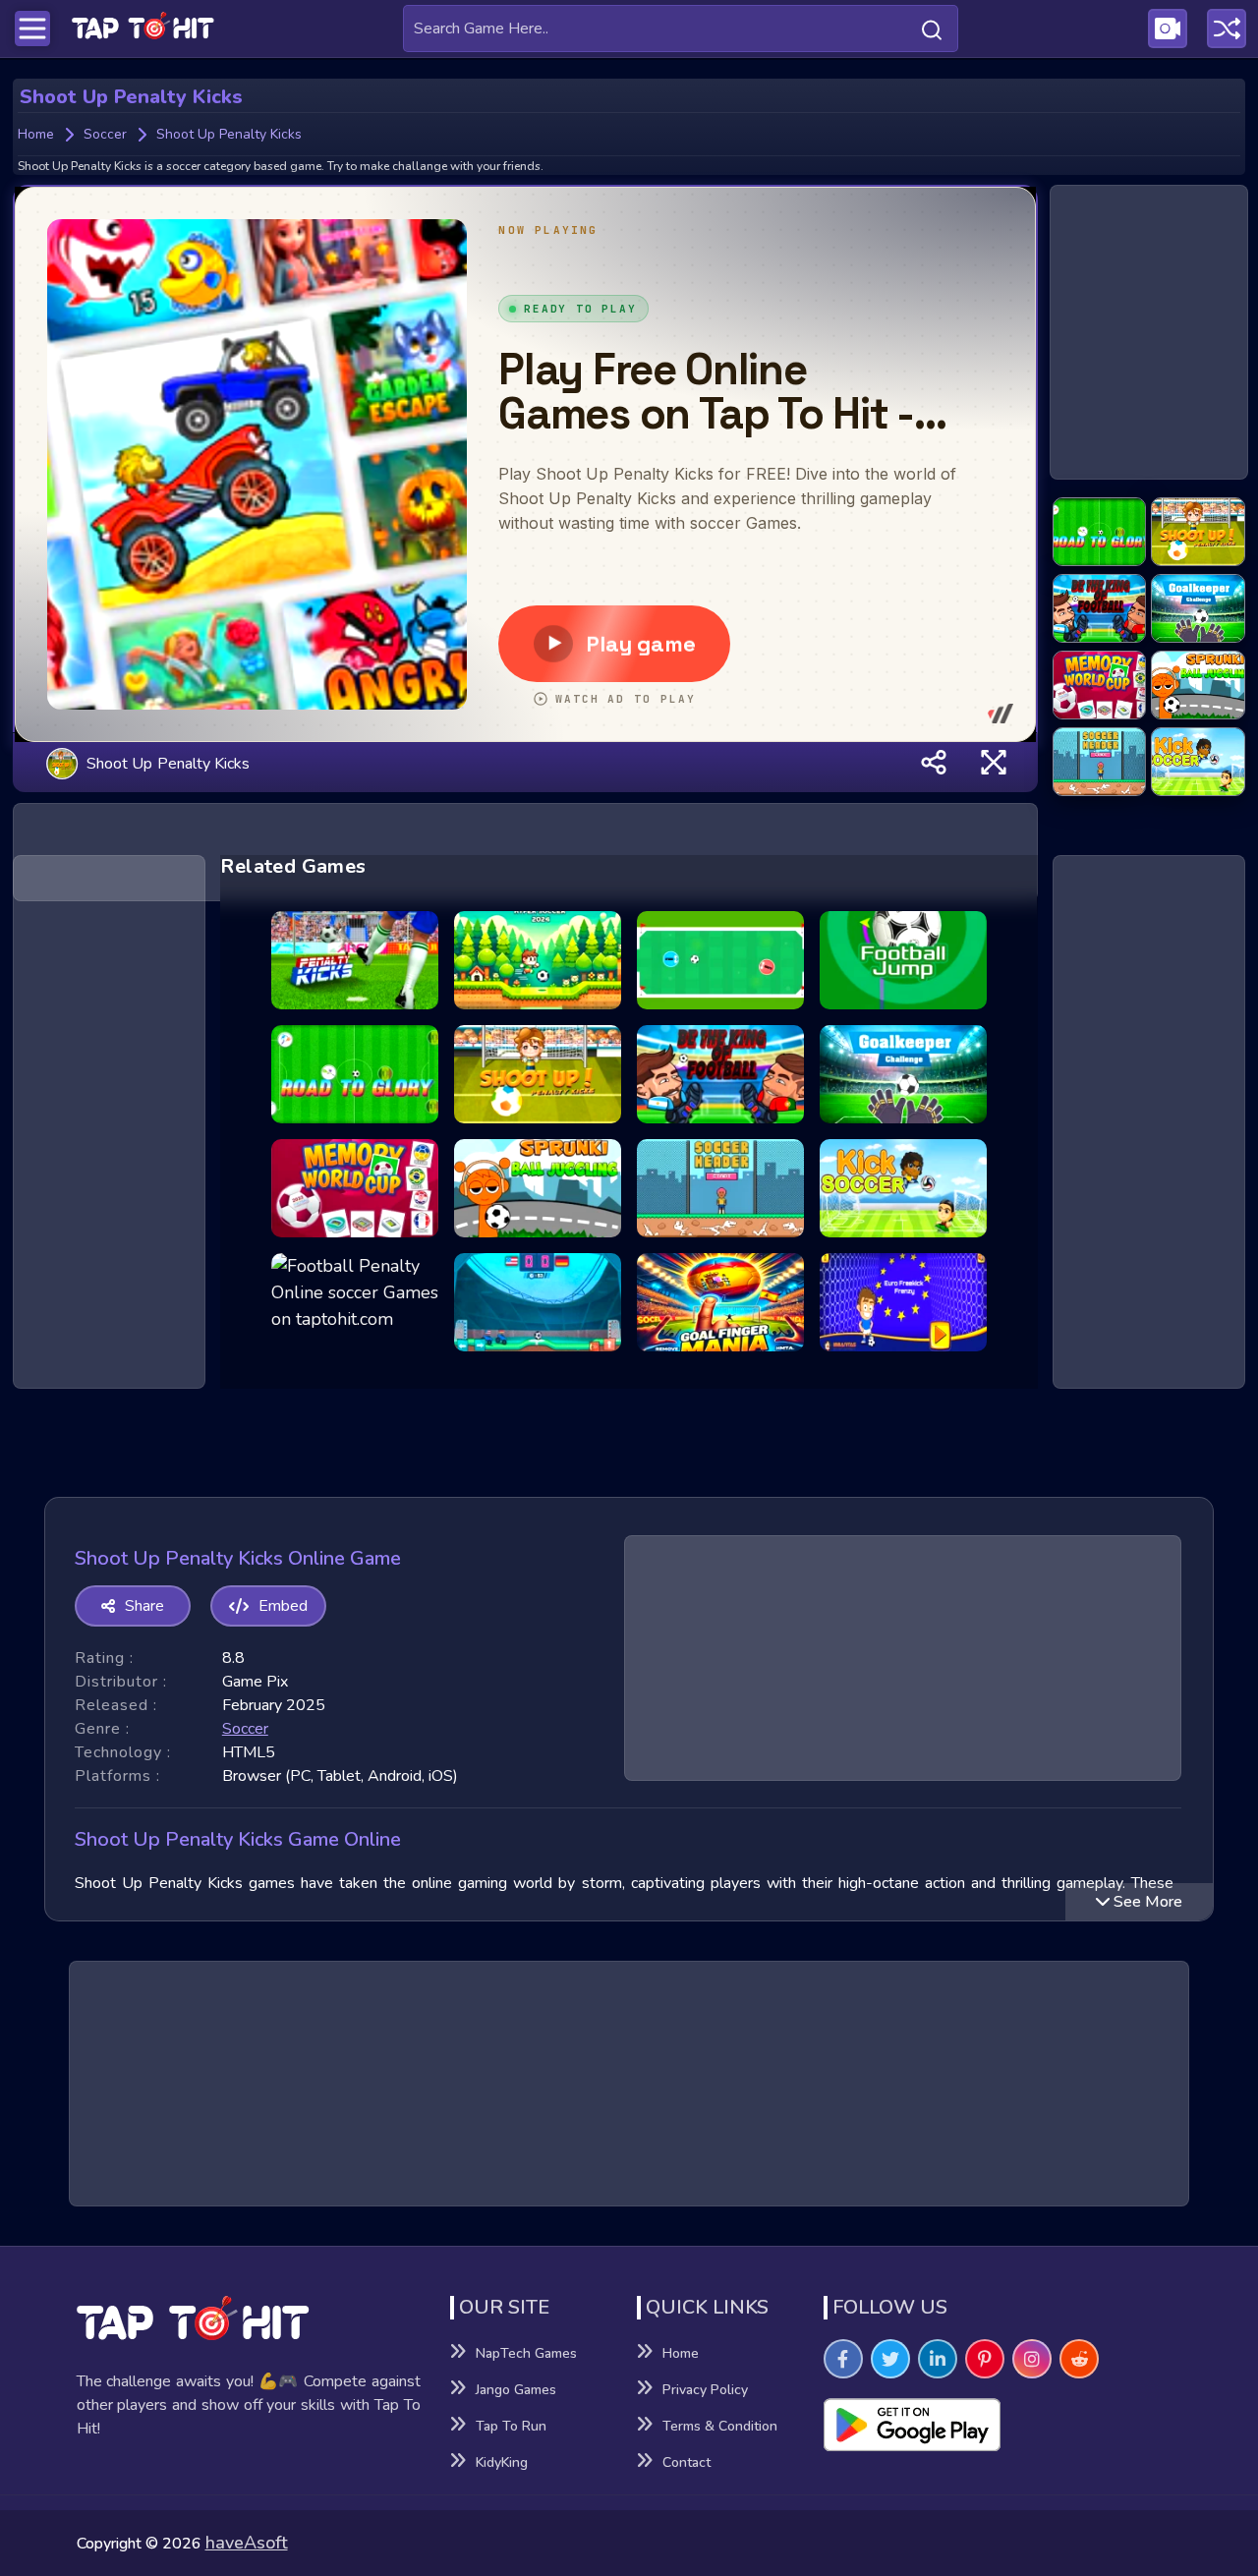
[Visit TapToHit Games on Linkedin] (938, 2359)
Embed (283, 1606)
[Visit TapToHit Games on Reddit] (1079, 2359)
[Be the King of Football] (1100, 609)
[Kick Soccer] (1198, 763)
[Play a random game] (1227, 29)
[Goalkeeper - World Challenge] (1198, 609)
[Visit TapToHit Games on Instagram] (1032, 2359)
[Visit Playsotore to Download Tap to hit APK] (1003, 2425)
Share (144, 1606)
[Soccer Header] (1100, 763)
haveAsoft (247, 2543)
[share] (934, 763)
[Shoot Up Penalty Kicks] (1198, 533)
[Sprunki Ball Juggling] (1198, 686)
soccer (245, 1729)
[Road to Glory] (1100, 533)
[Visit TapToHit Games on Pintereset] (985, 2359)
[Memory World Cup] (1100, 686)
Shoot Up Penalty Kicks (168, 763)
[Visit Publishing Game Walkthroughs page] (1168, 29)
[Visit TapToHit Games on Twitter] (890, 2359)
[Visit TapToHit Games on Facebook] (843, 2359)
